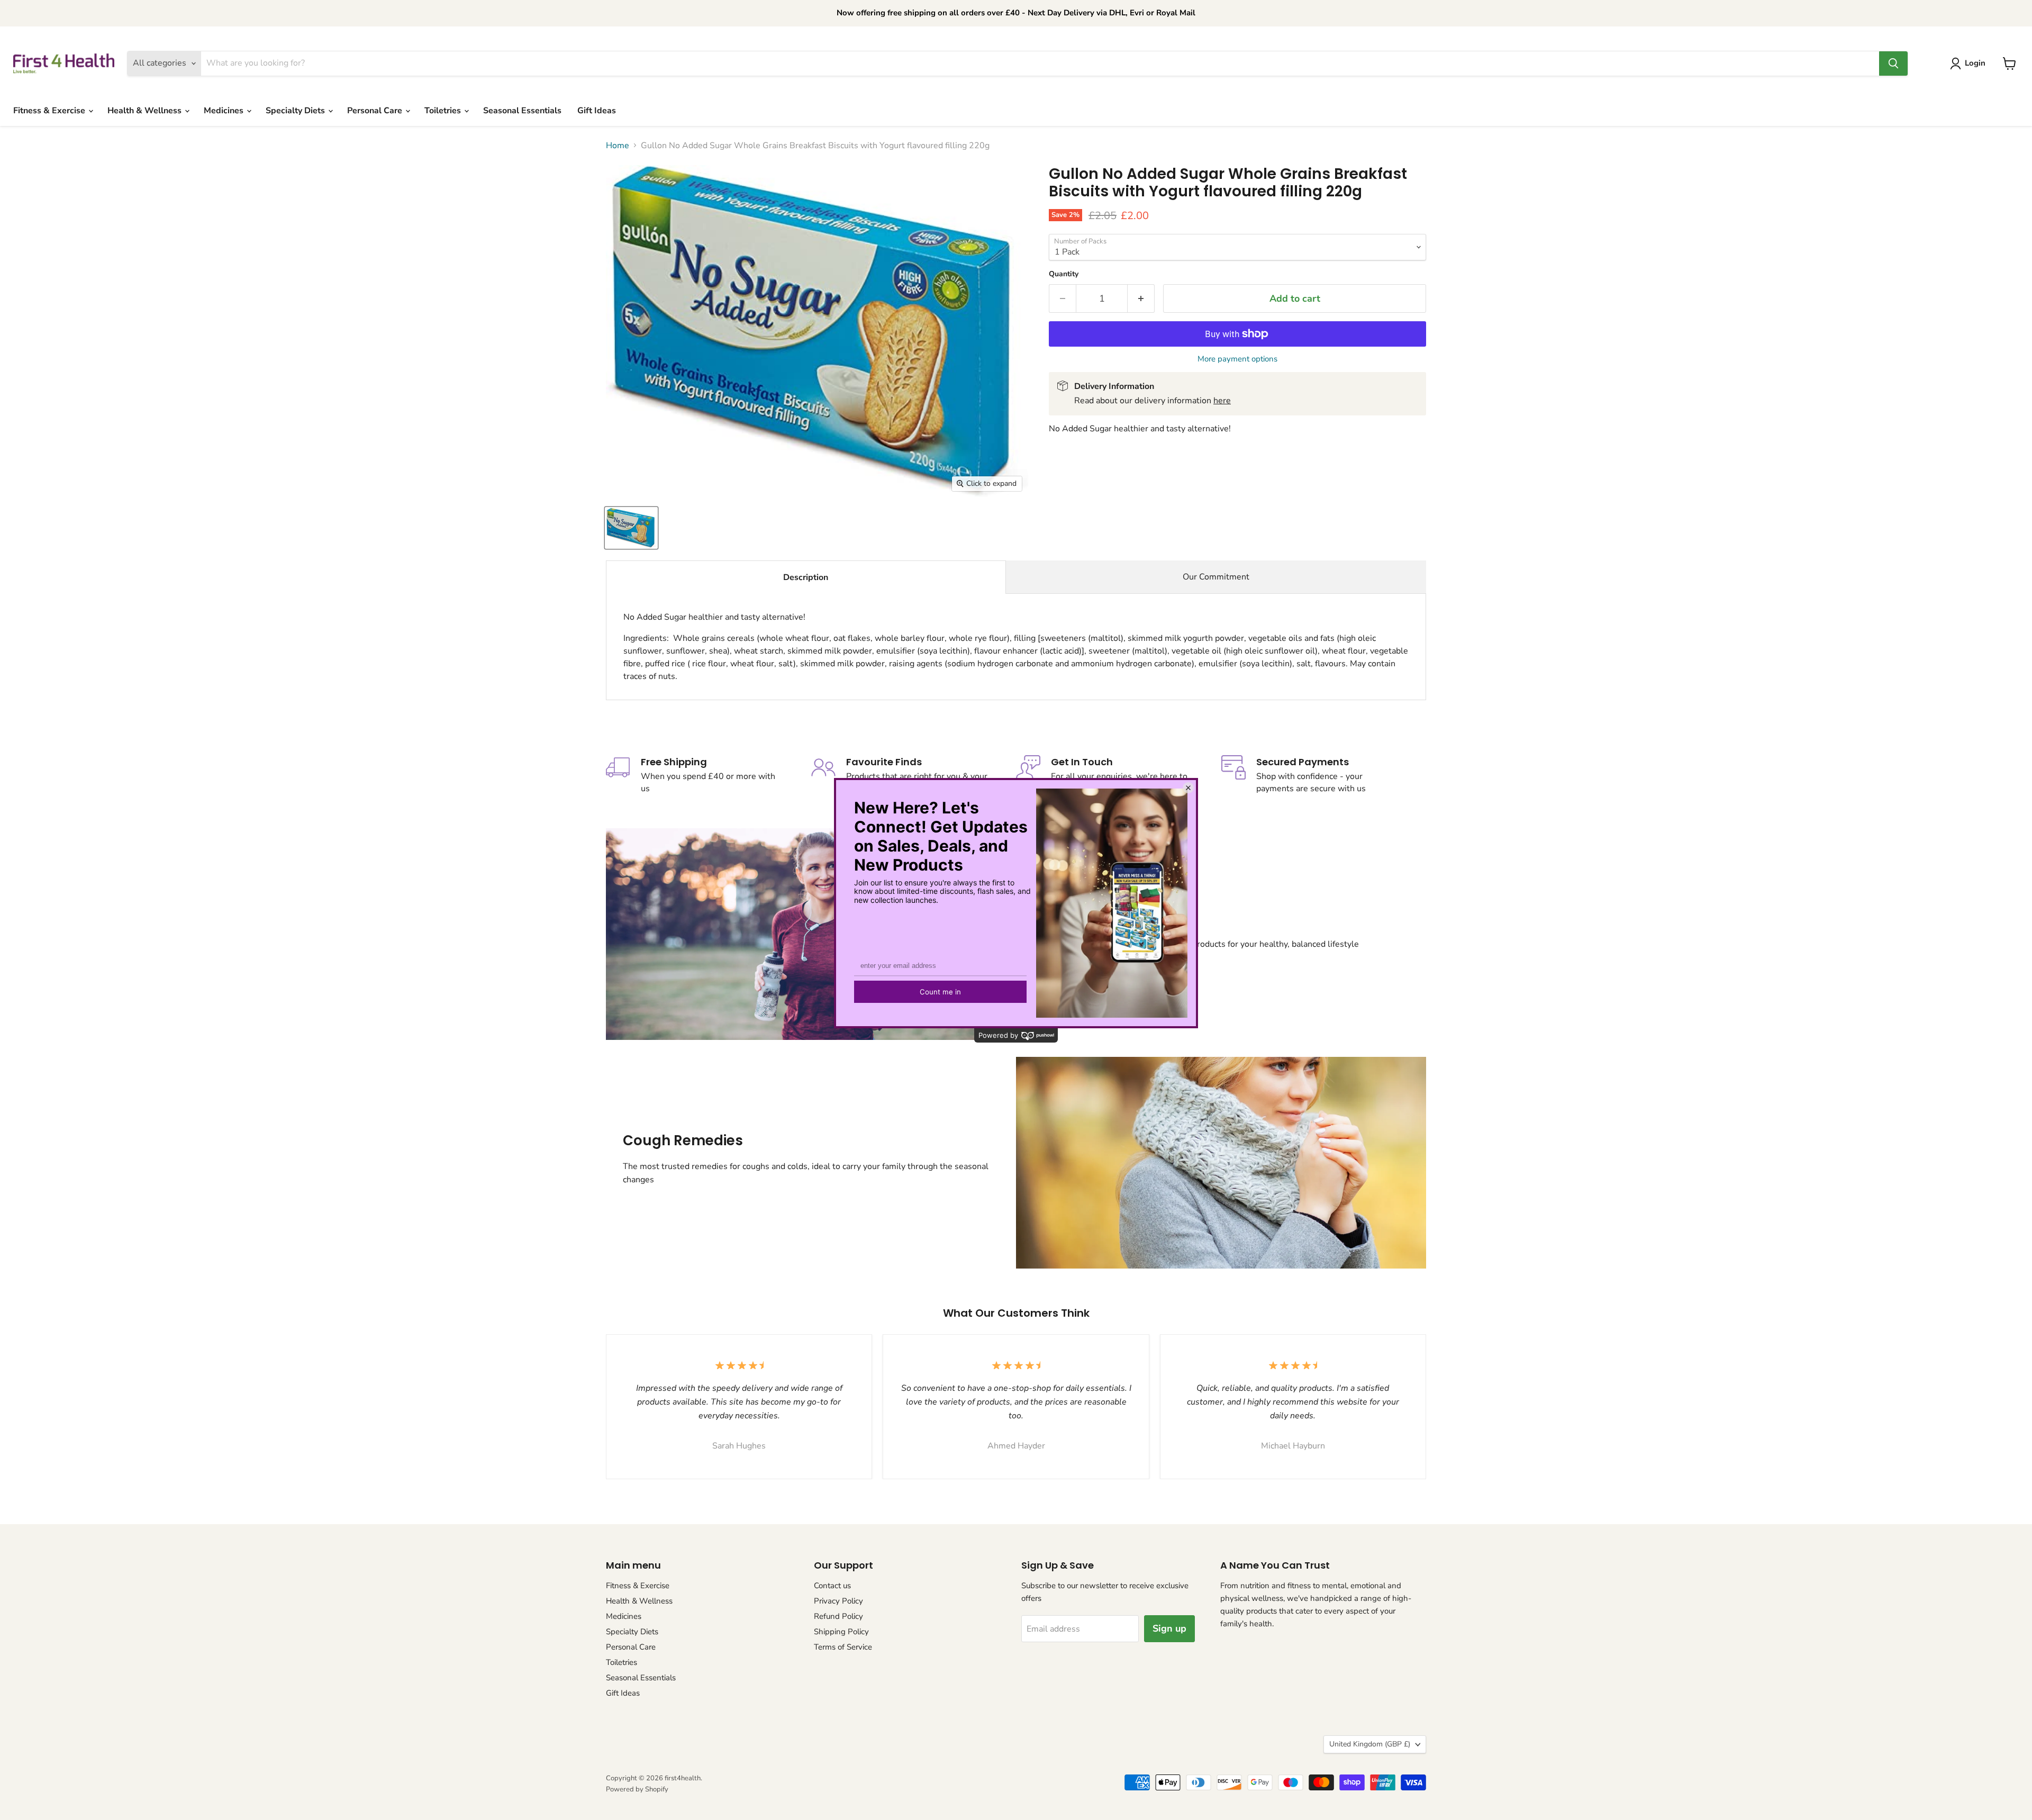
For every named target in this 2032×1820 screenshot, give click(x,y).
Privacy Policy (838, 1601)
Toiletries (444, 111)
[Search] (1893, 64)
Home (618, 146)
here (1222, 401)
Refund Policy (838, 1616)
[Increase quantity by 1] (1141, 299)
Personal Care (376, 111)
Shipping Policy (841, 1632)
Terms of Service (843, 1647)
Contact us (832, 1586)
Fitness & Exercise (50, 111)
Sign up (1169, 1628)
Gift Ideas (597, 111)
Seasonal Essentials (522, 111)
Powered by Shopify (637, 1789)
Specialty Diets (296, 111)
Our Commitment (1216, 577)
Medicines (225, 111)
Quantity (1064, 274)
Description (806, 577)
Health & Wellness (146, 111)
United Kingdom (1370, 1744)
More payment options (1237, 359)
